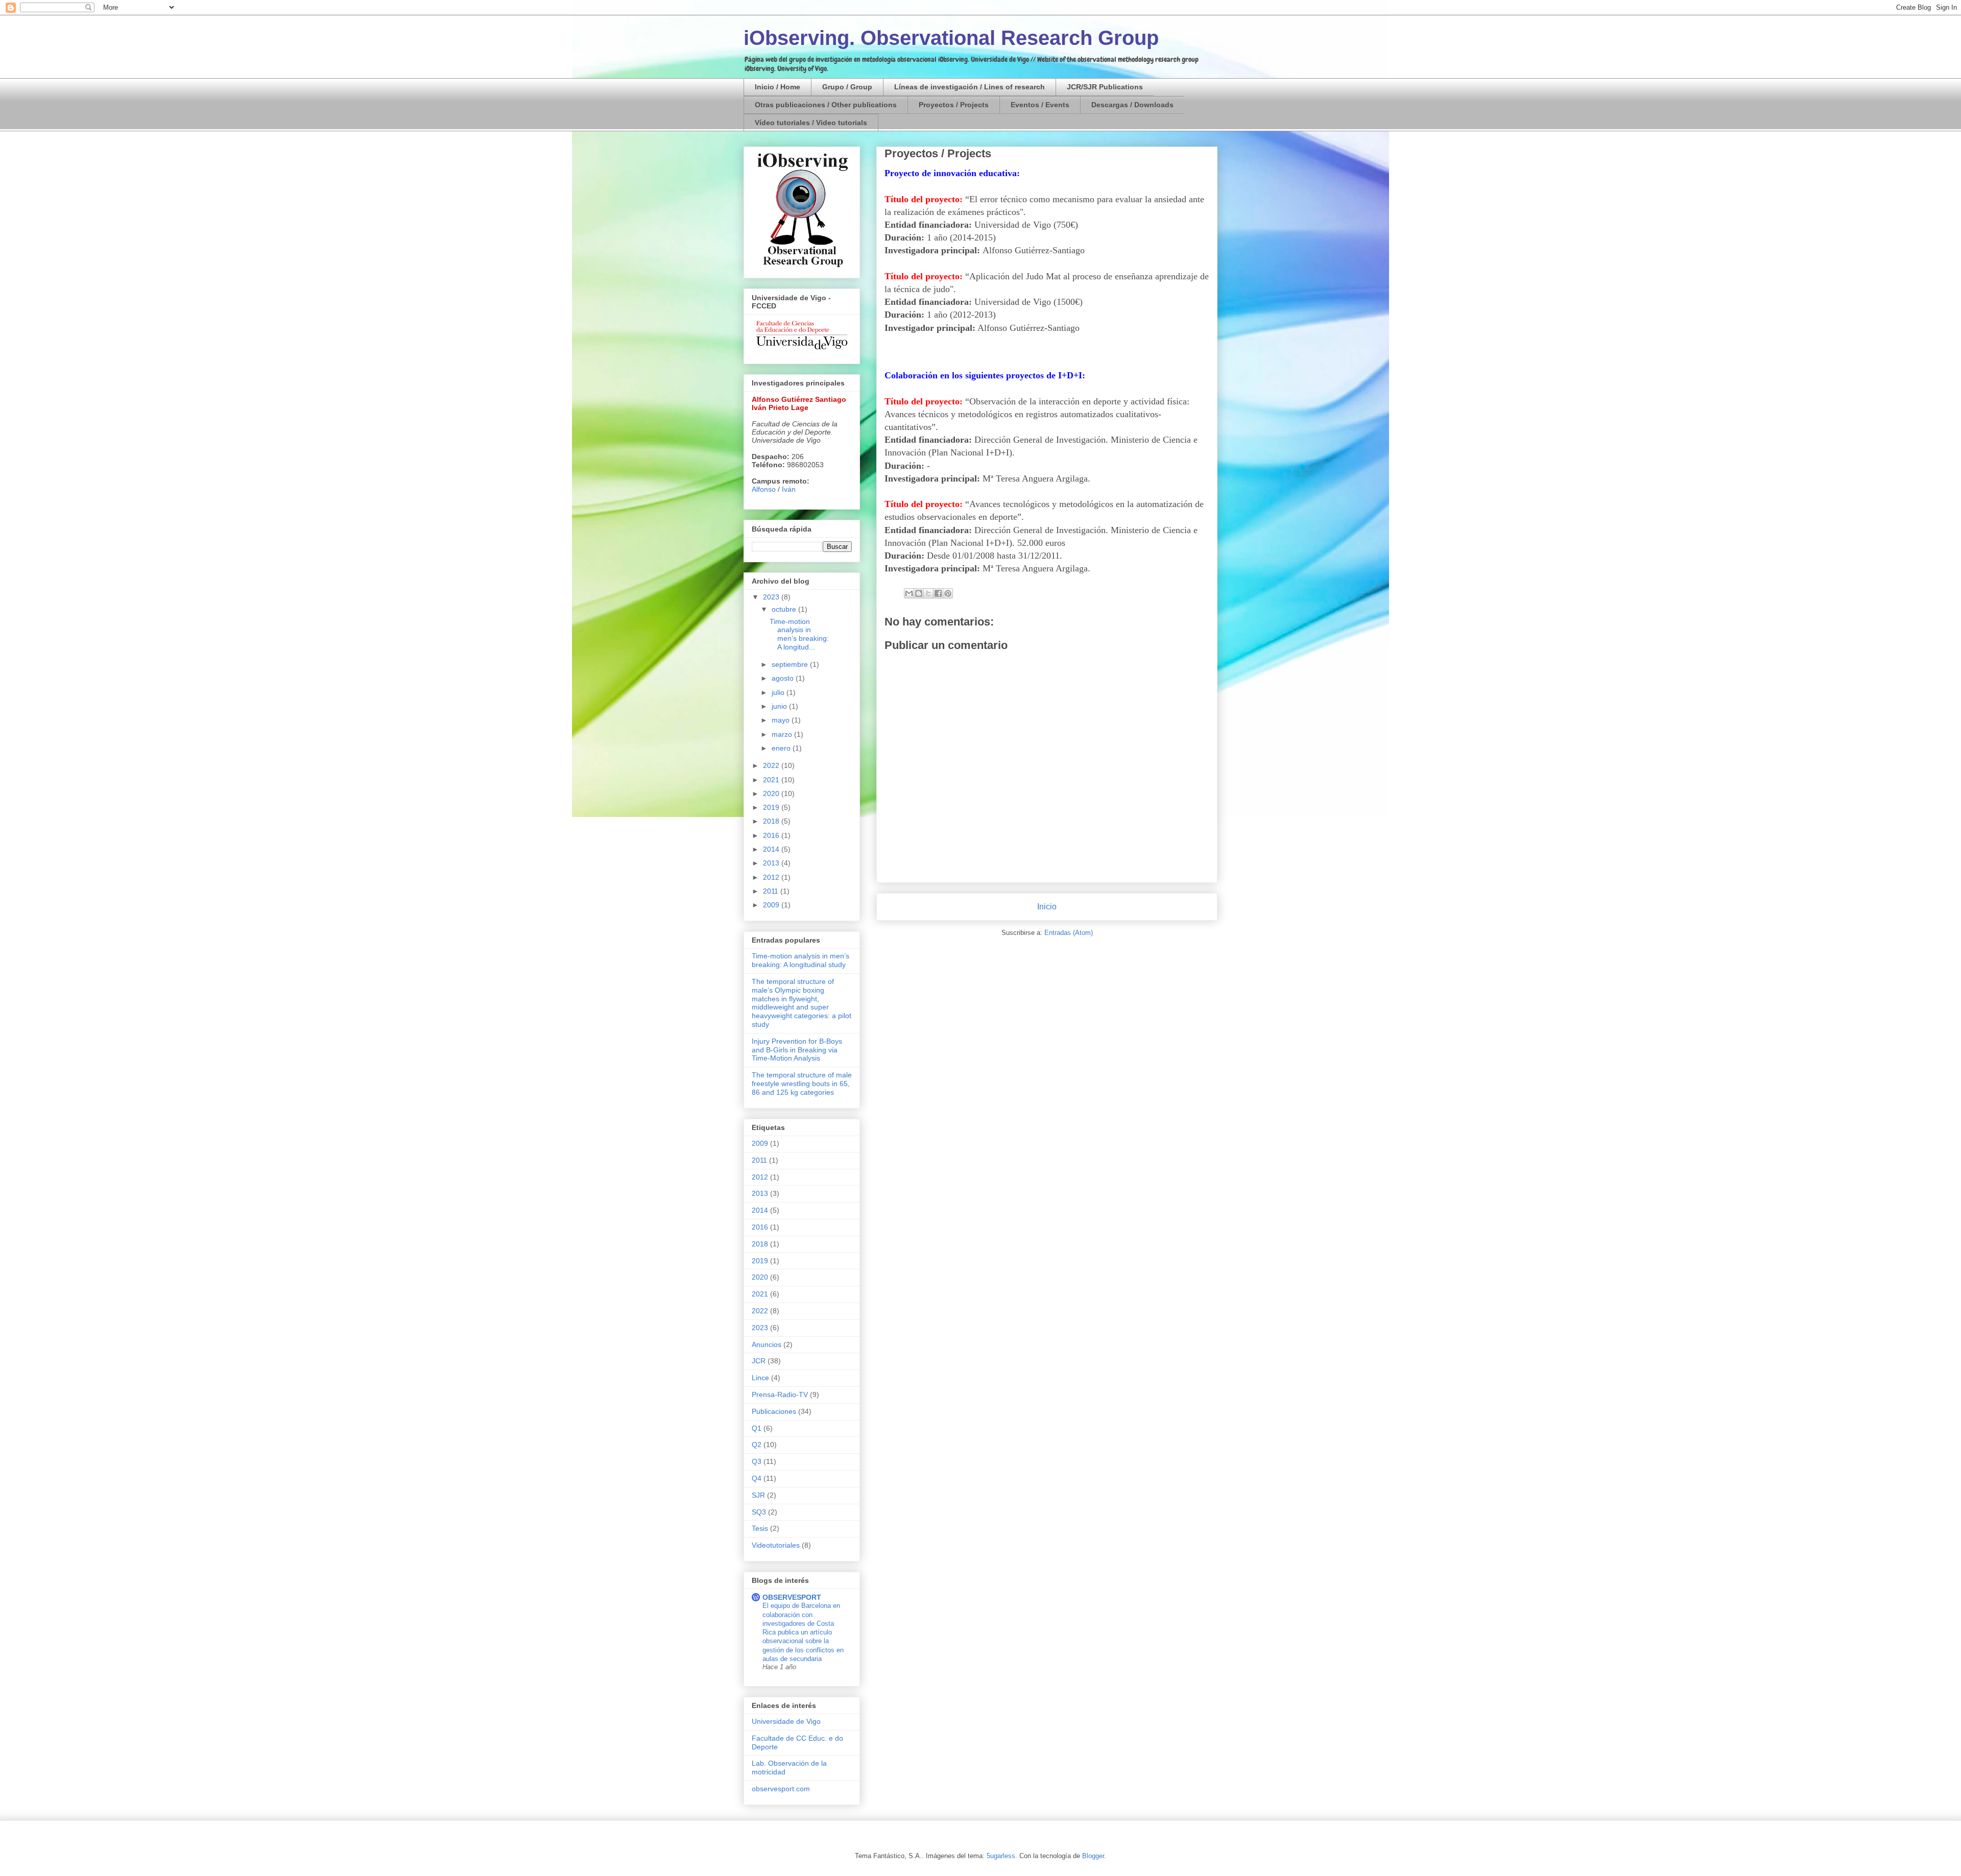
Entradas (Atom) (1069, 933)
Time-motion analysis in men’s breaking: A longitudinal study (800, 960)
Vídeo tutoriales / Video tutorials (811, 123)
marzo (783, 734)
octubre (785, 609)
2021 (772, 780)
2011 (772, 891)
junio (780, 706)
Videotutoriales (776, 1545)
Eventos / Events (1040, 105)
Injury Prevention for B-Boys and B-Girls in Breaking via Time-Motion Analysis (797, 1050)
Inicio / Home (778, 87)
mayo (782, 720)
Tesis (760, 1528)
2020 (772, 793)
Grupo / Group (847, 87)
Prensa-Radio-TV (780, 1394)
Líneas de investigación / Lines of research (970, 87)
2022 (772, 765)
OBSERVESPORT (792, 1597)
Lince (760, 1378)
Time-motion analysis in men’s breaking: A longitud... (799, 634)
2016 (772, 835)
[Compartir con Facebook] (938, 593)
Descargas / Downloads (1132, 105)
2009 (772, 905)
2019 (772, 807)
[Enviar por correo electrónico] (909, 593)
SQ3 (759, 1512)
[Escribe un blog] (919, 593)
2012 (772, 877)
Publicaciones (774, 1411)
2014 (772, 849)
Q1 (757, 1428)
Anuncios (767, 1344)
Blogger (1093, 1856)
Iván (789, 489)
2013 (772, 863)
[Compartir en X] (928, 593)
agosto (784, 678)
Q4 (757, 1478)
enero (782, 748)
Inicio (1047, 907)
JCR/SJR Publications (1105, 87)
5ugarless (1001, 1856)
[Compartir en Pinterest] (948, 593)
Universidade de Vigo (786, 1721)
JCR (759, 1361)
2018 (772, 821)
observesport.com (781, 1789)
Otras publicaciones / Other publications (826, 105)
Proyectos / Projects (954, 105)
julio (779, 692)
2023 (772, 597)
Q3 (757, 1461)
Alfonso (764, 489)
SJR (758, 1495)
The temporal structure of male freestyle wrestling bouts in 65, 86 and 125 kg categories (802, 1084)
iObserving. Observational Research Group (951, 38)
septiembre (791, 664)
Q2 (757, 1445)
